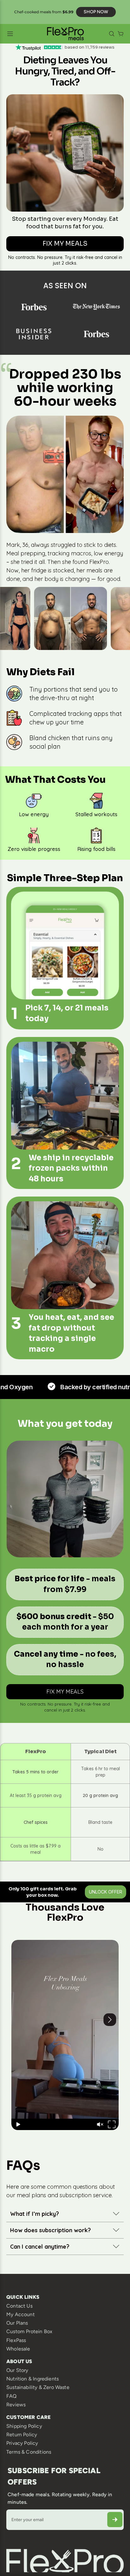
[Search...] (112, 34)
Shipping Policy (24, 2426)
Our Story (17, 2370)
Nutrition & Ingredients (32, 2379)
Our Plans (17, 2323)
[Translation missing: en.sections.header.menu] (24, 34)
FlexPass (16, 2340)
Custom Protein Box (29, 2331)
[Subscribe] (115, 2520)
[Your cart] (121, 34)
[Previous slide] (16, 2035)
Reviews (16, 2405)
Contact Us (19, 2306)
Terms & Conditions (29, 2452)
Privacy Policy (22, 2443)
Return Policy (22, 2435)
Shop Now (96, 12)
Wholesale (18, 2349)
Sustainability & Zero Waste (38, 2387)
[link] (65, 244)
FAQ (12, 2396)
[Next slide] (114, 2035)
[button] (100, 2124)
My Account (21, 2314)
